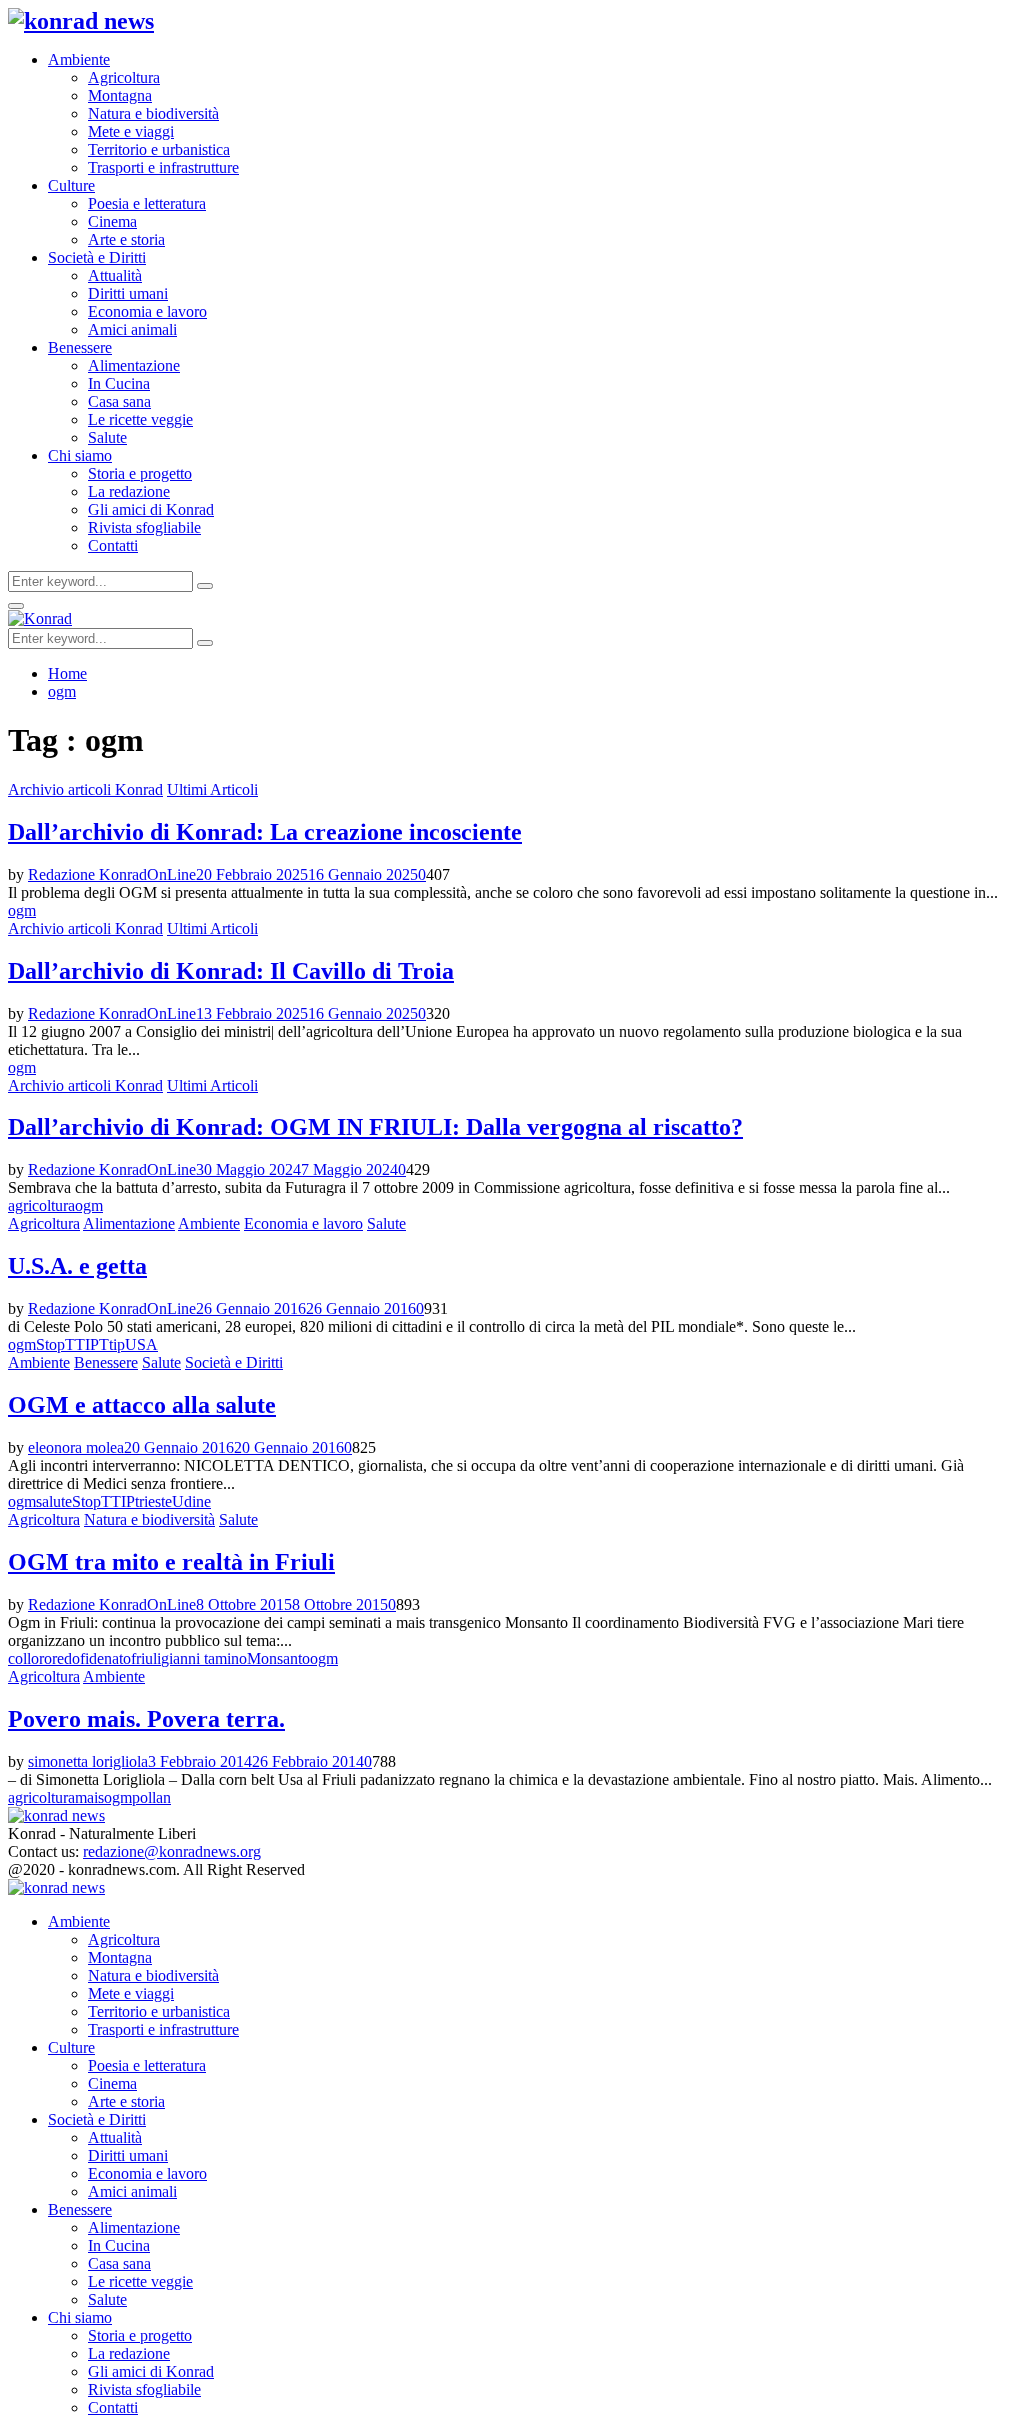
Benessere (80, 347)
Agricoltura (124, 77)
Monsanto (278, 1658)
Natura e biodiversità (153, 113)
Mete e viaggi (131, 131)
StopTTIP (67, 1344)
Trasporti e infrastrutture (163, 167)
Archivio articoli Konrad (85, 789)
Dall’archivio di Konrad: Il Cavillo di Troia (231, 971)
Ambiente (79, 59)
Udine (191, 1501)
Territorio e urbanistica (159, 149)
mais (89, 1797)
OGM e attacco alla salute (142, 1405)
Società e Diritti (97, 257)
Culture (71, 185)
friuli (146, 1658)
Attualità (115, 275)
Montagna (120, 95)
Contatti (113, 545)
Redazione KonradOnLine (112, 874)
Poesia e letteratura (147, 203)
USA (141, 1344)
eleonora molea (76, 1447)
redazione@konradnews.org (172, 1851)
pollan (151, 1797)
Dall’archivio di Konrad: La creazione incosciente (265, 832)
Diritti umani (128, 293)
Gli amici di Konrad (151, 509)
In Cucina (119, 383)
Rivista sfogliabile (144, 527)
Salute (107, 437)
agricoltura (41, 1205)
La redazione (129, 491)
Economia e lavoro (147, 311)
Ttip (112, 1344)
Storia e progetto (140, 473)
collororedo (44, 1658)
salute (54, 1501)
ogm (22, 910)
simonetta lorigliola (88, 1761)
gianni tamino (204, 1658)
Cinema (112, 221)
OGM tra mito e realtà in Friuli (171, 1562)
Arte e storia (126, 239)
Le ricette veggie (140, 419)
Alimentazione (134, 365)
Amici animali (132, 329)
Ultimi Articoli (212, 789)
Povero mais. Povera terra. (146, 1719)
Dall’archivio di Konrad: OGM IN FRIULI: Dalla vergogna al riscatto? (375, 1127)
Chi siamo (80, 455)
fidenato (105, 1658)
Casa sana (119, 401)
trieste (153, 1501)
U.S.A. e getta (77, 1266)
